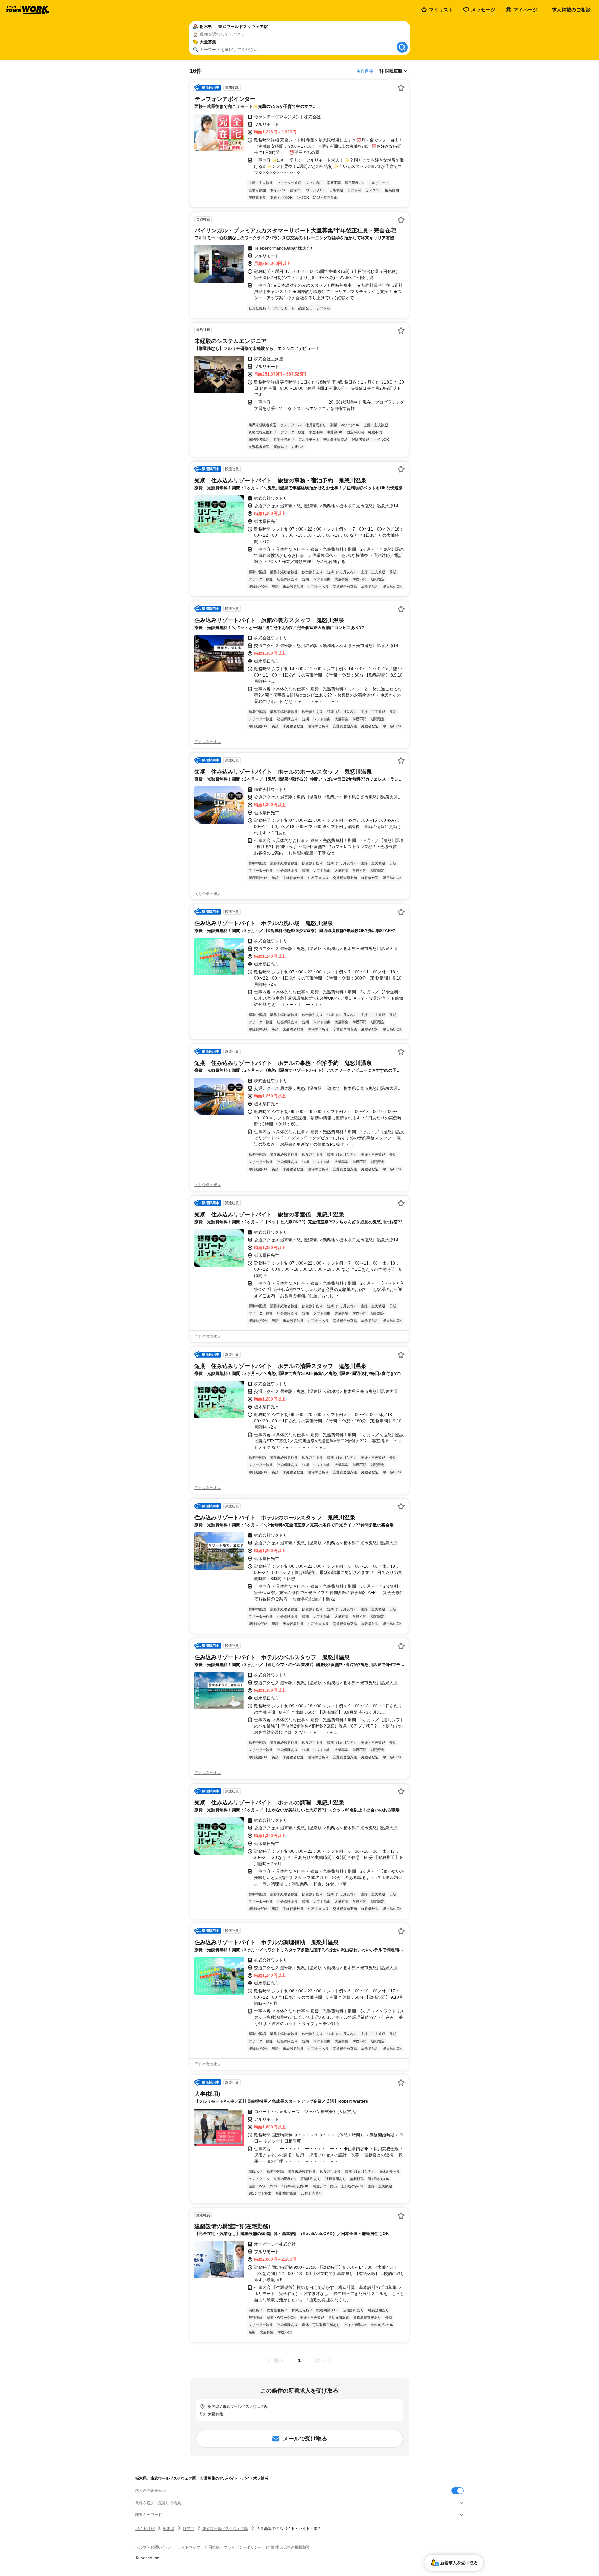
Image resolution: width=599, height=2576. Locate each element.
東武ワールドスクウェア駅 (225, 2528)
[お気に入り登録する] (401, 88)
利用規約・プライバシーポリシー (233, 2547)
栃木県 (169, 2528)
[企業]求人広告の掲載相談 (288, 2547)
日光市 (188, 2528)
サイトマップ (189, 2547)
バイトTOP (145, 2528)
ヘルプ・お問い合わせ (154, 2547)
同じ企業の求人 (208, 742)
